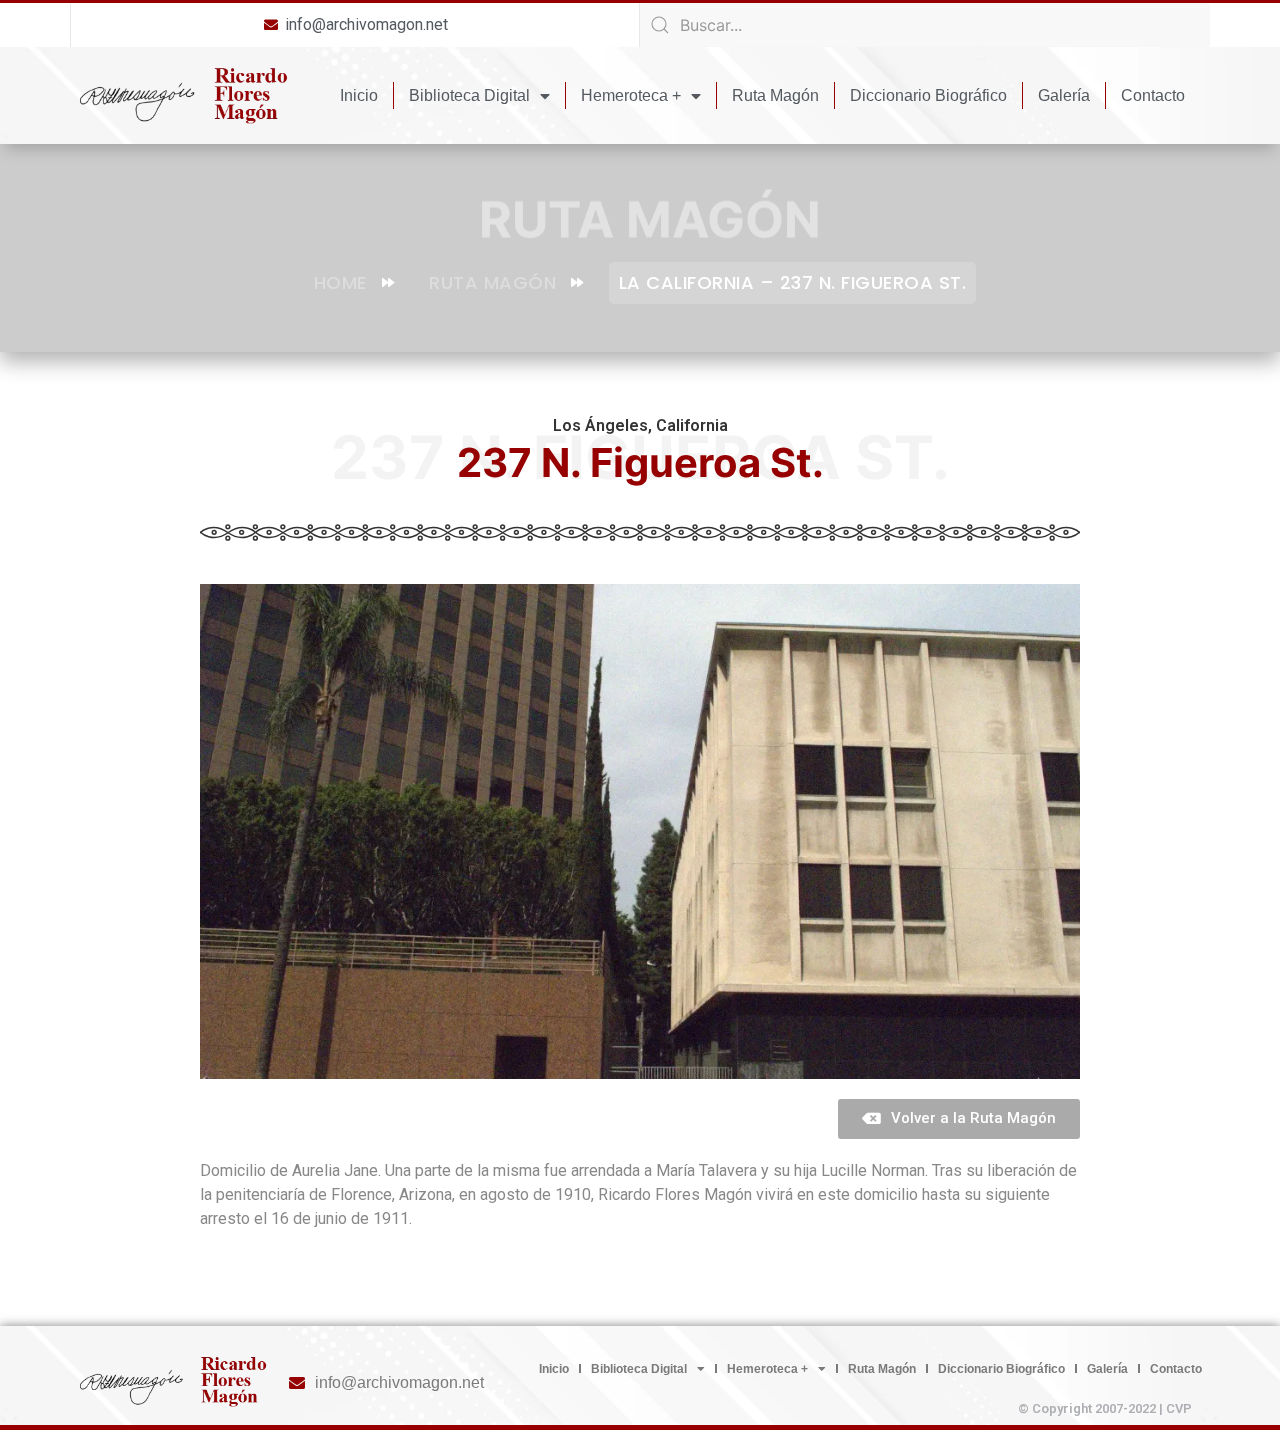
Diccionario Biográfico (928, 95)
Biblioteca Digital (469, 95)
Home (340, 282)
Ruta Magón (775, 95)
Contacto (1153, 95)
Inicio (359, 95)
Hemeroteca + (631, 95)
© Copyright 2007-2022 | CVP (1105, 1408)
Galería (1064, 95)
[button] (959, 1119)
